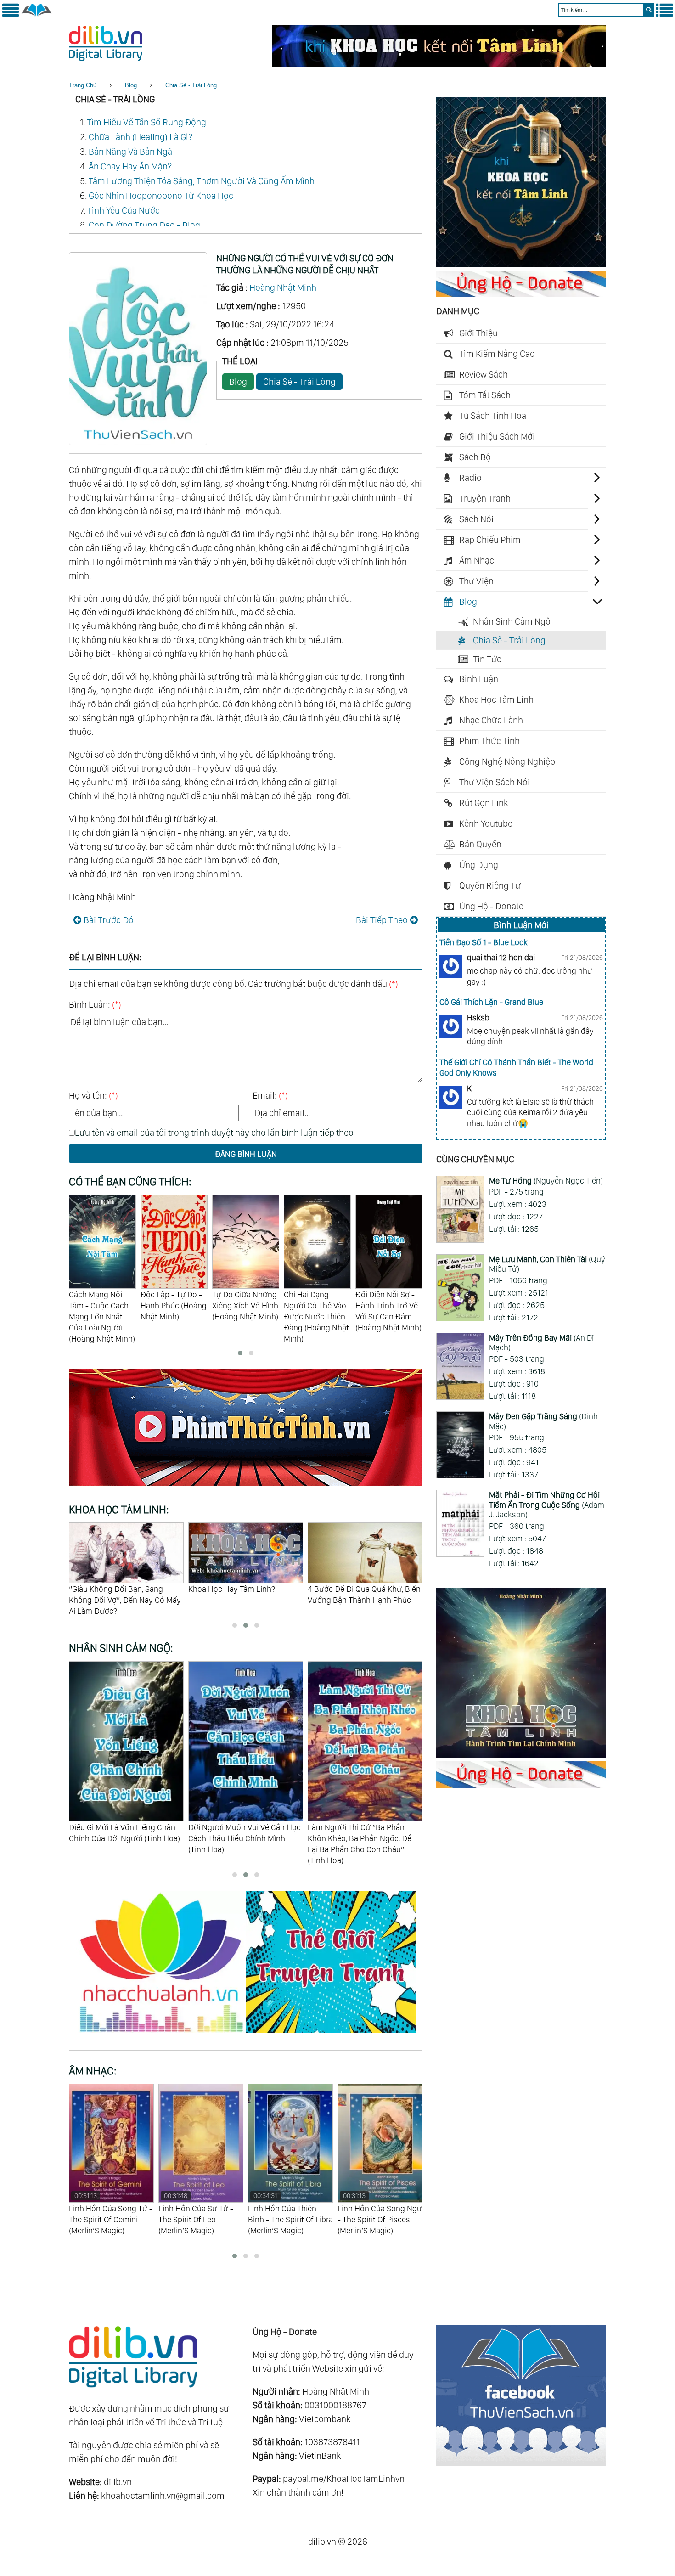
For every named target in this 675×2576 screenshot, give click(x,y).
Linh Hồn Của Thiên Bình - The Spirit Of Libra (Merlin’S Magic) (201, 2213)
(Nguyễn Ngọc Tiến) (546, 1181)
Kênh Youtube (486, 823)
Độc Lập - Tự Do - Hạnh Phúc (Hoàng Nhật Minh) (102, 1305)
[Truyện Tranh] (331, 2034)
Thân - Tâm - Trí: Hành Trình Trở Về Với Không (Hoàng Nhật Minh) (387, 1311)
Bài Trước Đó (109, 920)
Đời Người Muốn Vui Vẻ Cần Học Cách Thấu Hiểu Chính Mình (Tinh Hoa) (125, 1838)
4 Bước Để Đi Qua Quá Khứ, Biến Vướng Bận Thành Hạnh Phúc (245, 1594)
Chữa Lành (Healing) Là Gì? (141, 137)
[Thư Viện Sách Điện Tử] (521, 2463)
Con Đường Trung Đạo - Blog (144, 225)
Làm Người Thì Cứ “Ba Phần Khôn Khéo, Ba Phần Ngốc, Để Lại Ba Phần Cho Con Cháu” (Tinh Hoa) (240, 1844)
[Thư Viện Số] (37, 15)
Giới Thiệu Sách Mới (497, 436)
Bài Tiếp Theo (382, 920)
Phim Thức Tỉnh (489, 741)
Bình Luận (479, 679)
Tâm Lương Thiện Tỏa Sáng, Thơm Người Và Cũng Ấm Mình (202, 181)
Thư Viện (476, 581)
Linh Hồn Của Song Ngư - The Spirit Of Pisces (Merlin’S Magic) (290, 2213)
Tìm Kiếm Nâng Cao (497, 354)
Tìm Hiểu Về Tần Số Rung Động (146, 122)
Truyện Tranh (485, 498)
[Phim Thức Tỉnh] (246, 1487)
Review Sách (484, 374)
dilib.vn (118, 2482)
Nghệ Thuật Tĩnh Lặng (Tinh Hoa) (365, 1827)
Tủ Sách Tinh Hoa (493, 416)
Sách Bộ (475, 457)
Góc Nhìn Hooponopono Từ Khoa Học (161, 196)
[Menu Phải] (664, 15)
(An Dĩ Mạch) (541, 1343)
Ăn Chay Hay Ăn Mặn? (130, 166)
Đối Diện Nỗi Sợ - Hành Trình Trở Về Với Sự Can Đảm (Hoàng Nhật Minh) (317, 1311)
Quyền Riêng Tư (490, 885)
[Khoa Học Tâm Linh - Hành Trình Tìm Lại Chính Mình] (521, 1754)
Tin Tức (487, 659)
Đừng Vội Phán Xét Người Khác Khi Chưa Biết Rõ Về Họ (362, 1594)
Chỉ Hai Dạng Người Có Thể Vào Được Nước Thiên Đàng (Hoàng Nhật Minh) (245, 1316)
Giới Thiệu (478, 333)
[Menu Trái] (11, 15)
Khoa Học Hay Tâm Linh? (112, 1589)
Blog (131, 85)
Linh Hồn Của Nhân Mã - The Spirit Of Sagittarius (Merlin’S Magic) (378, 2219)
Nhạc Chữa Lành (491, 720)
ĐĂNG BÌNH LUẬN (246, 1154)
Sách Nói (476, 519)
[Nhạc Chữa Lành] (161, 2034)
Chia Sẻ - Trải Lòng (191, 85)
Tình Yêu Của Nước (124, 210)
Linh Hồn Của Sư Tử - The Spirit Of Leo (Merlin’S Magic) (106, 2213)
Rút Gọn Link (484, 803)
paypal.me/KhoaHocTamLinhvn (344, 2479)
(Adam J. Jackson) (547, 1505)
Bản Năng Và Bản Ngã (130, 152)
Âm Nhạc (477, 560)
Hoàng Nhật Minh (283, 287)
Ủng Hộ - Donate (491, 906)
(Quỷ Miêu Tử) (547, 1264)
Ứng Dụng (479, 865)
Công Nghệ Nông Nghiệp (507, 761)
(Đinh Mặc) (543, 1421)
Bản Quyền (480, 844)
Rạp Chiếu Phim (490, 540)
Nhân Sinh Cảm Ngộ (512, 621)
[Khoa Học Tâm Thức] (439, 63)
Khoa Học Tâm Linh (496, 699)
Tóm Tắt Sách (485, 395)
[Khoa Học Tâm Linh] (521, 264)
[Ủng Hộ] (521, 294)
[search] (649, 10)
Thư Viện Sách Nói (495, 782)
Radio (470, 478)
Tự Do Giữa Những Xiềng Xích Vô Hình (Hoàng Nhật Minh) (174, 1305)
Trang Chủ (83, 85)
